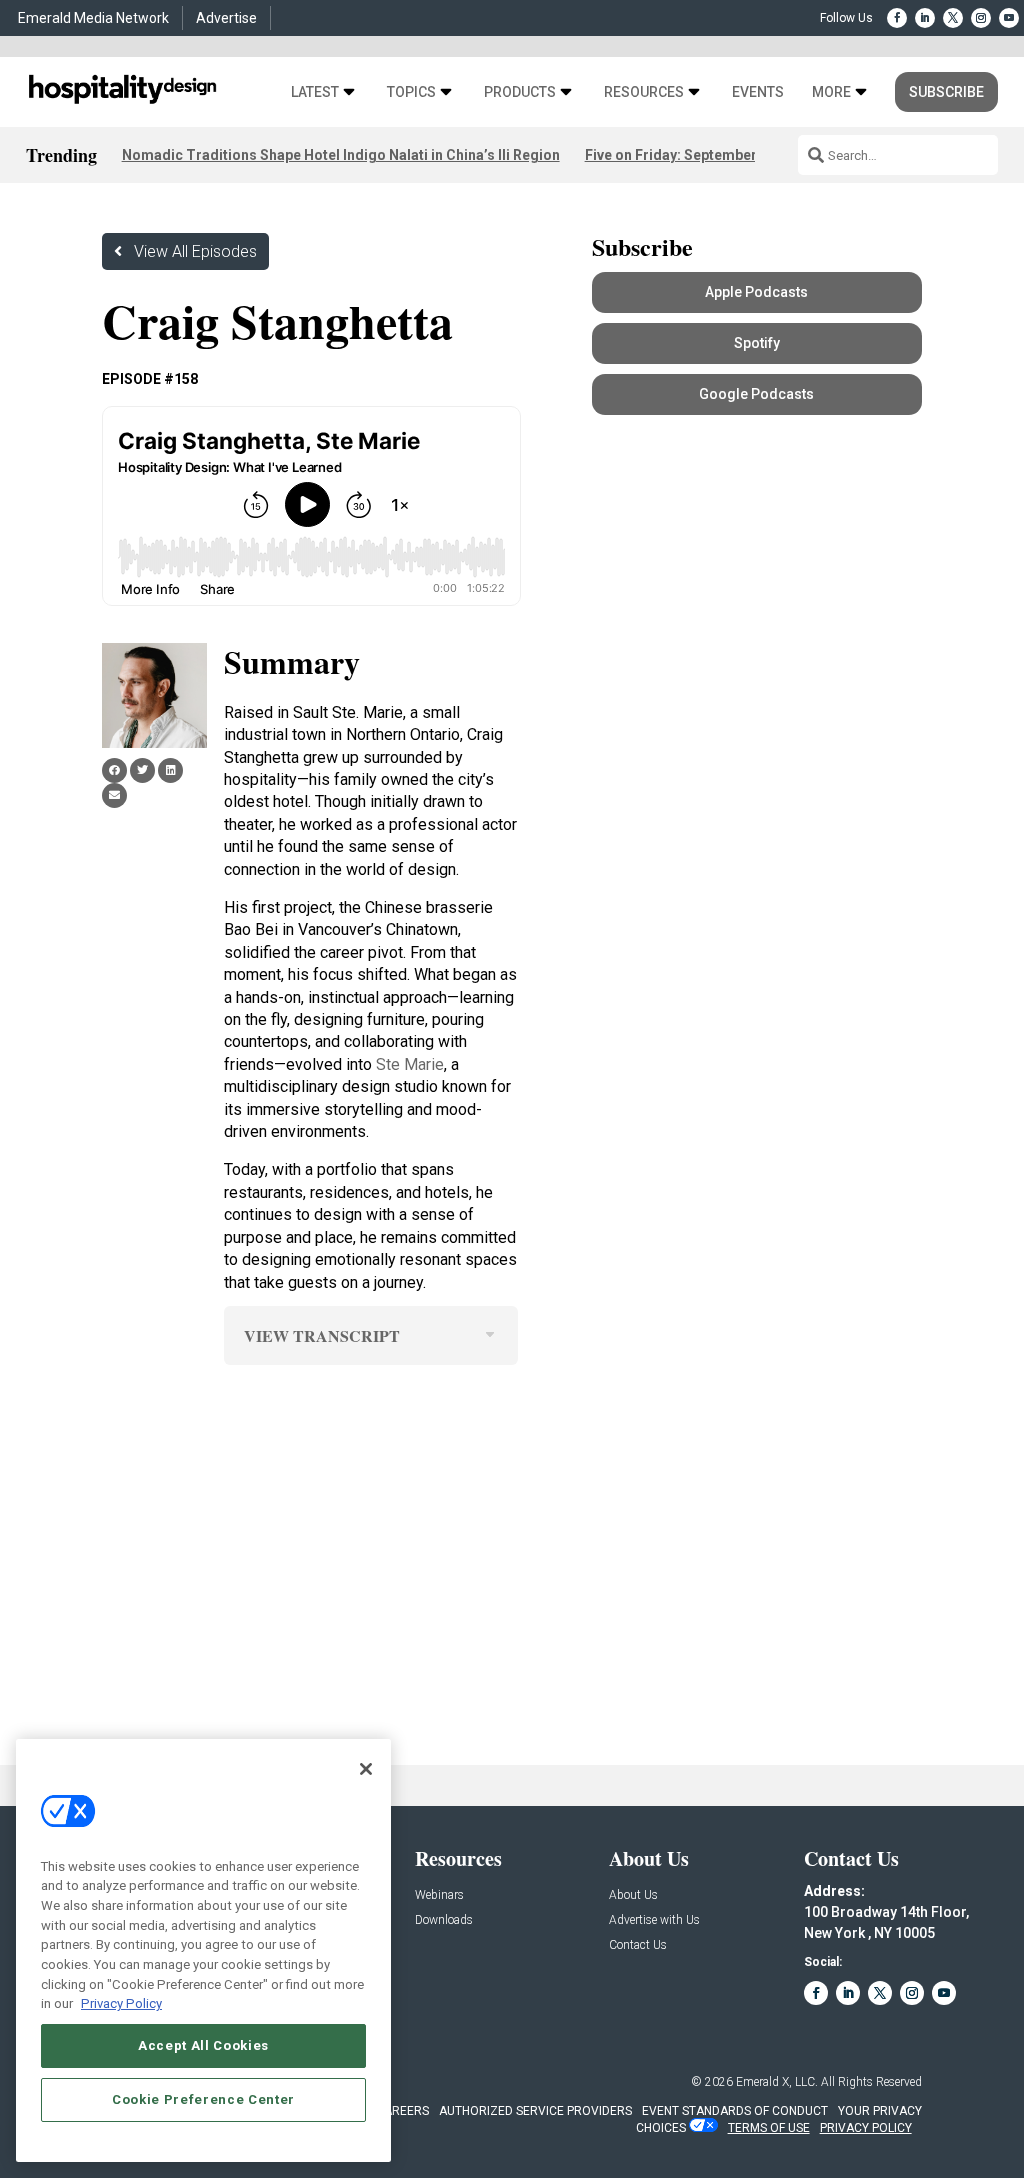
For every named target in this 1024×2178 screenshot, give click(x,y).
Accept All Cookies (203, 2045)
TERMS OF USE (769, 2128)
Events (758, 92)
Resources (644, 92)
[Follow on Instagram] (981, 18)
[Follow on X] (953, 18)
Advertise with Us (654, 1920)
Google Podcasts (756, 394)
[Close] (366, 1769)
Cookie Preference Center (203, 2099)
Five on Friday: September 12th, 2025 (706, 155)
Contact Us (638, 1945)
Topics (411, 92)
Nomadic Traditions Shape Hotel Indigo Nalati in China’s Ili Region (341, 155)
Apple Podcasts (756, 292)
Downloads (444, 1920)
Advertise (226, 18)
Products (520, 92)
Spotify (757, 343)
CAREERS (402, 2111)
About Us (633, 1895)
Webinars (439, 1895)
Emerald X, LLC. (777, 2082)
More (831, 92)
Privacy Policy (121, 2003)
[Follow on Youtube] (1009, 18)
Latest (315, 92)
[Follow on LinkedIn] (925, 18)
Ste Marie (410, 1064)
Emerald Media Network (93, 18)
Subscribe (946, 92)
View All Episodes (195, 251)
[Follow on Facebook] (897, 18)
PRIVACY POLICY (866, 2128)
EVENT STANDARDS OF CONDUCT (735, 2111)
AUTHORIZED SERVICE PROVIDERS (535, 2111)
